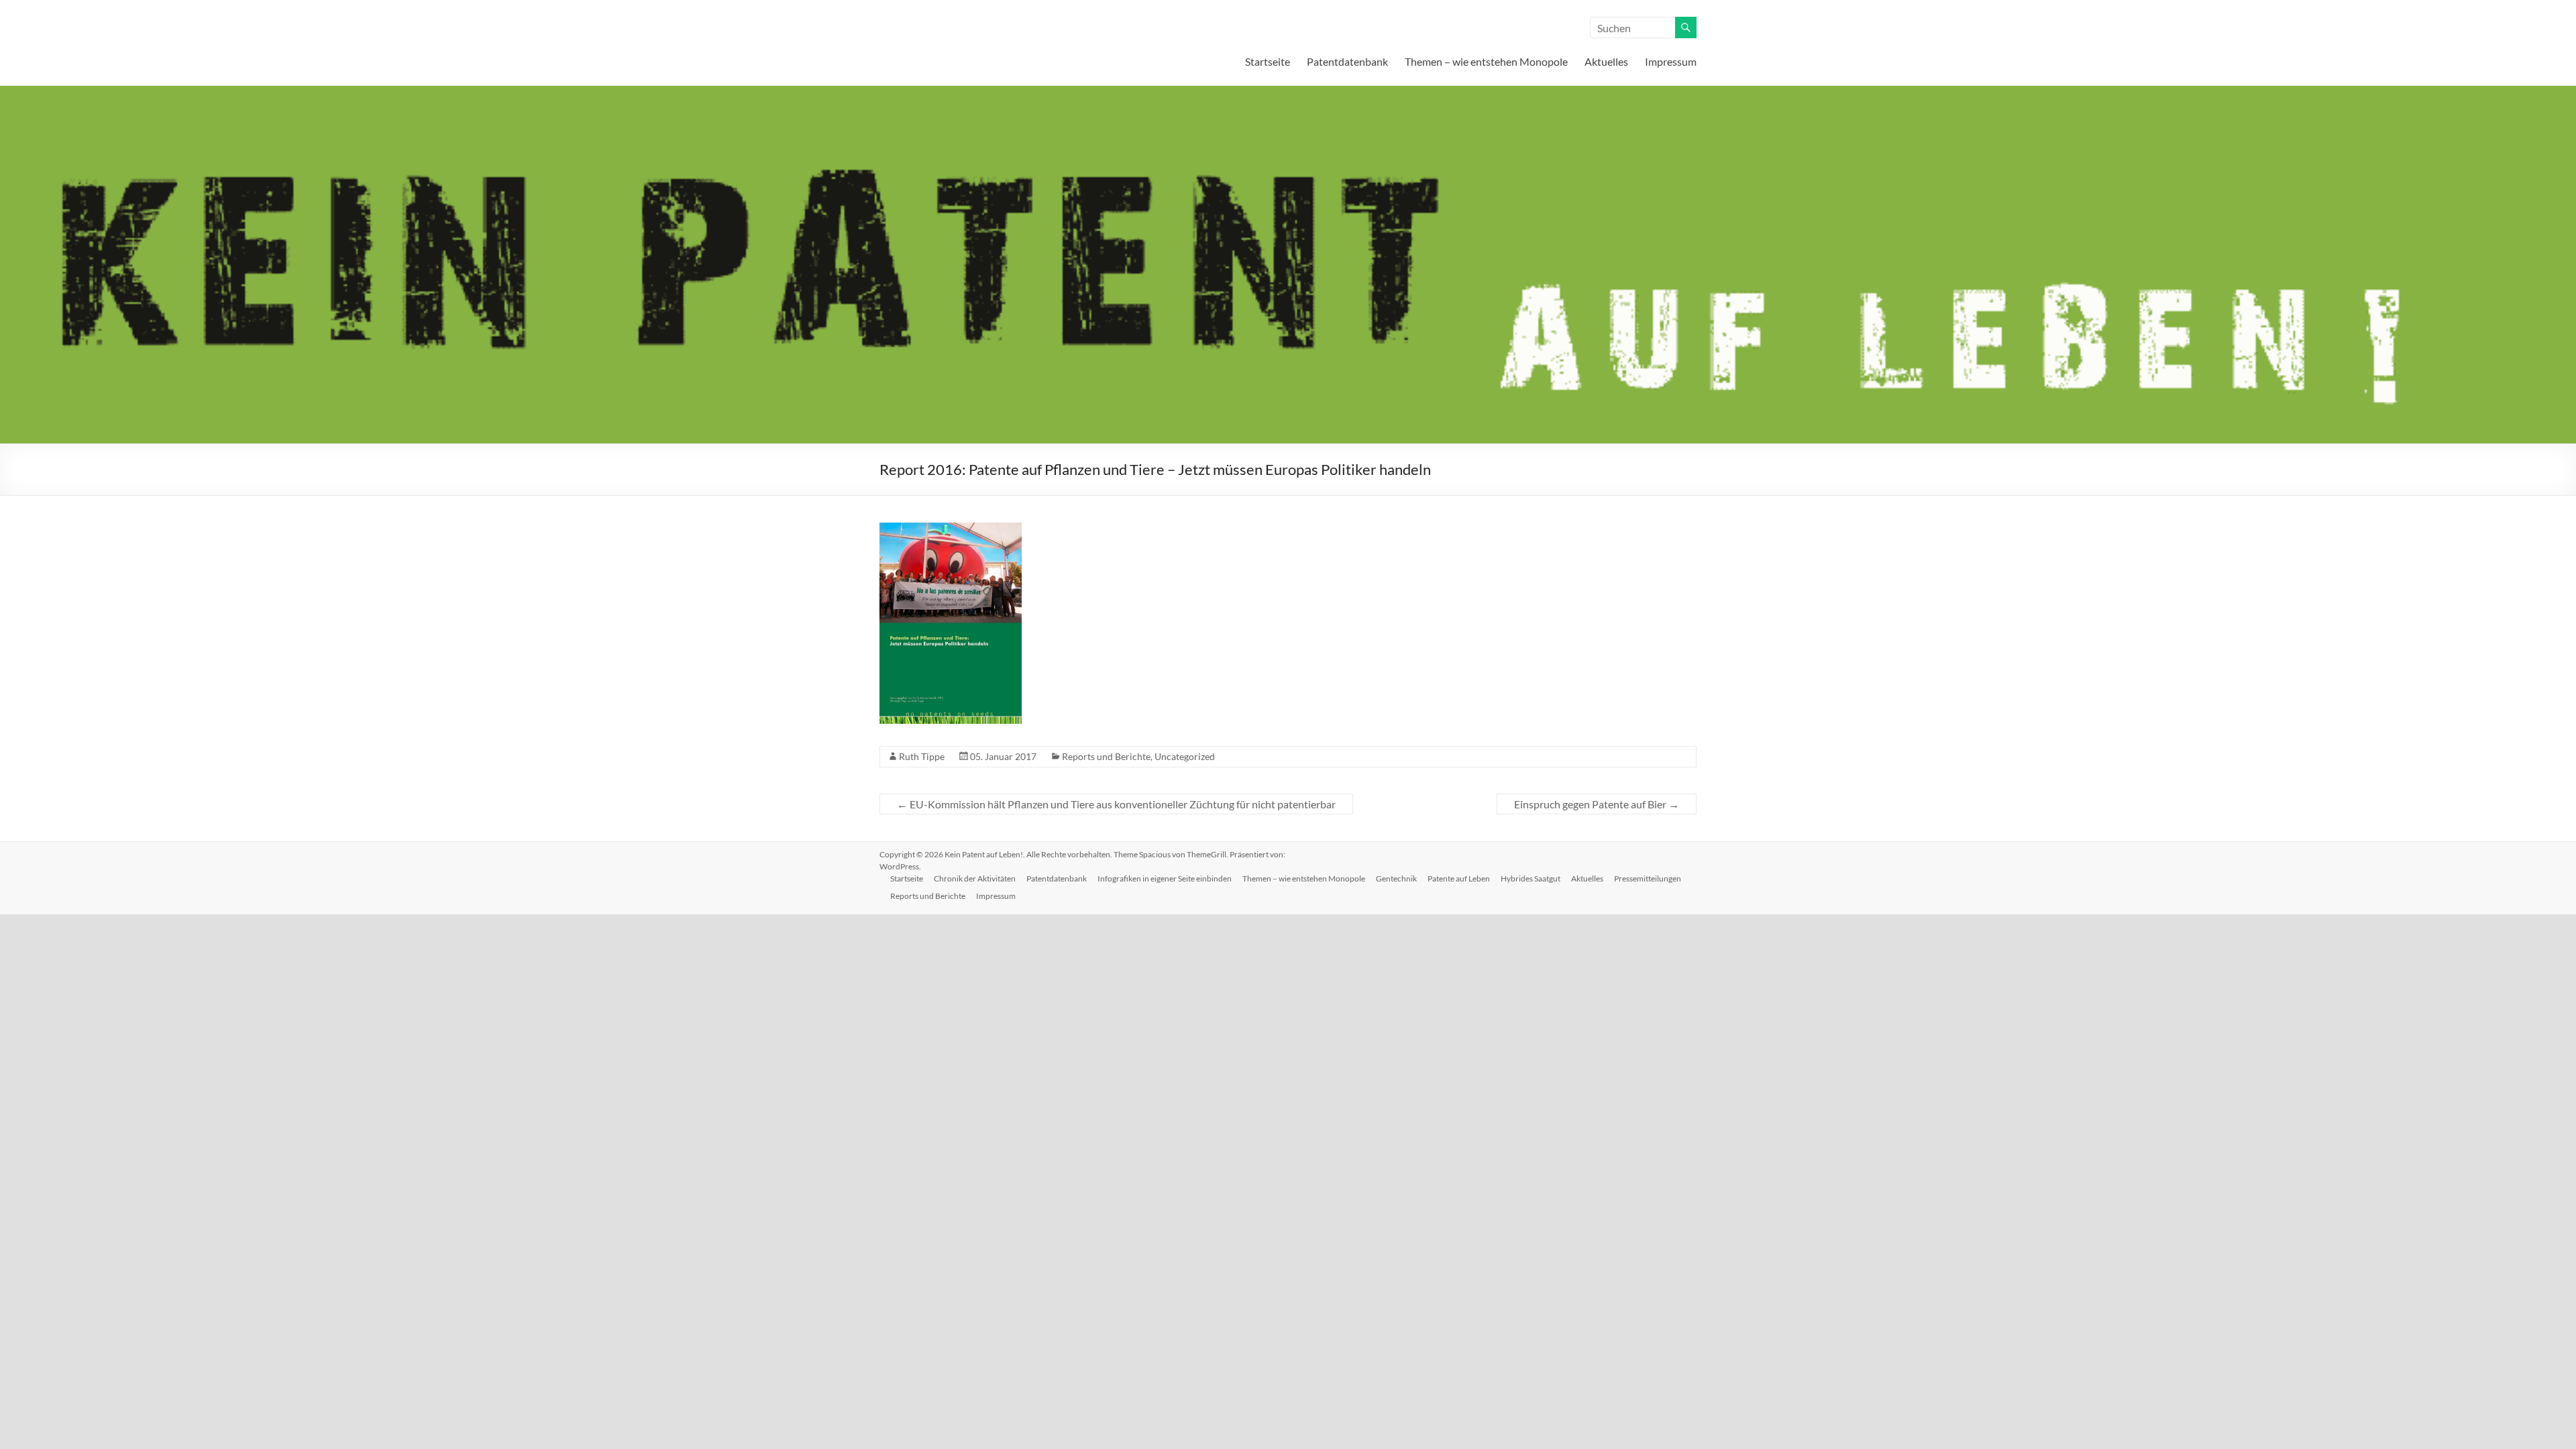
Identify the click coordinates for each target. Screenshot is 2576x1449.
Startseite (1268, 61)
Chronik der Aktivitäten (975, 878)
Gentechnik (1396, 878)
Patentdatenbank (1347, 61)
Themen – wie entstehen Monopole (1486, 61)
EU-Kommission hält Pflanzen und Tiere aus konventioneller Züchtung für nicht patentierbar (1116, 804)
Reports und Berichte (1106, 756)
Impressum (1671, 61)
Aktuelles (1606, 61)
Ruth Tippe (922, 756)
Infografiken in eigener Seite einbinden (1165, 878)
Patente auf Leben (1459, 878)
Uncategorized (1185, 756)
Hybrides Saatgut (1531, 878)
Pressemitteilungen (1648, 878)
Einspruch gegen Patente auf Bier (1597, 804)
